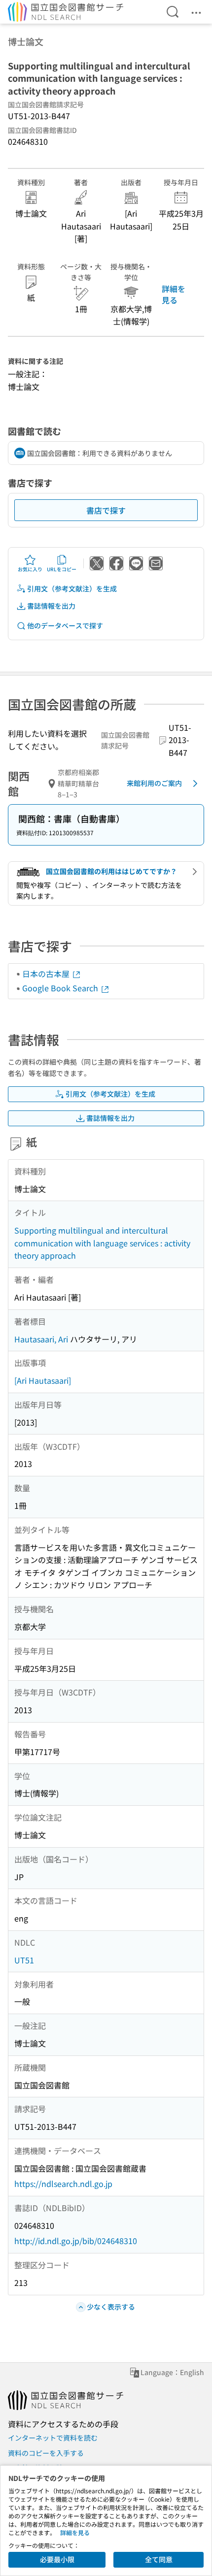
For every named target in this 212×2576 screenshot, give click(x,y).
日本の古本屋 (47, 974)
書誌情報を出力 (51, 606)
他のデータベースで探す (65, 625)
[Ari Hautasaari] (43, 1380)
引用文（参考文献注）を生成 (72, 588)
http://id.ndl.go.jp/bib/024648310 (76, 2241)
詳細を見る (174, 294)
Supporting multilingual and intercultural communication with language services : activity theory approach (102, 1243)
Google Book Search (61, 988)
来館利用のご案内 (154, 783)
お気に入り (30, 569)
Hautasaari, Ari (41, 1339)
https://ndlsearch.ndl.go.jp (63, 2184)
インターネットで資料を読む (53, 2438)
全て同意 (159, 2559)
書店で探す (106, 510)
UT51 (24, 1960)
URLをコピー (62, 569)
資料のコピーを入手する (46, 2453)
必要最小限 (57, 2559)
